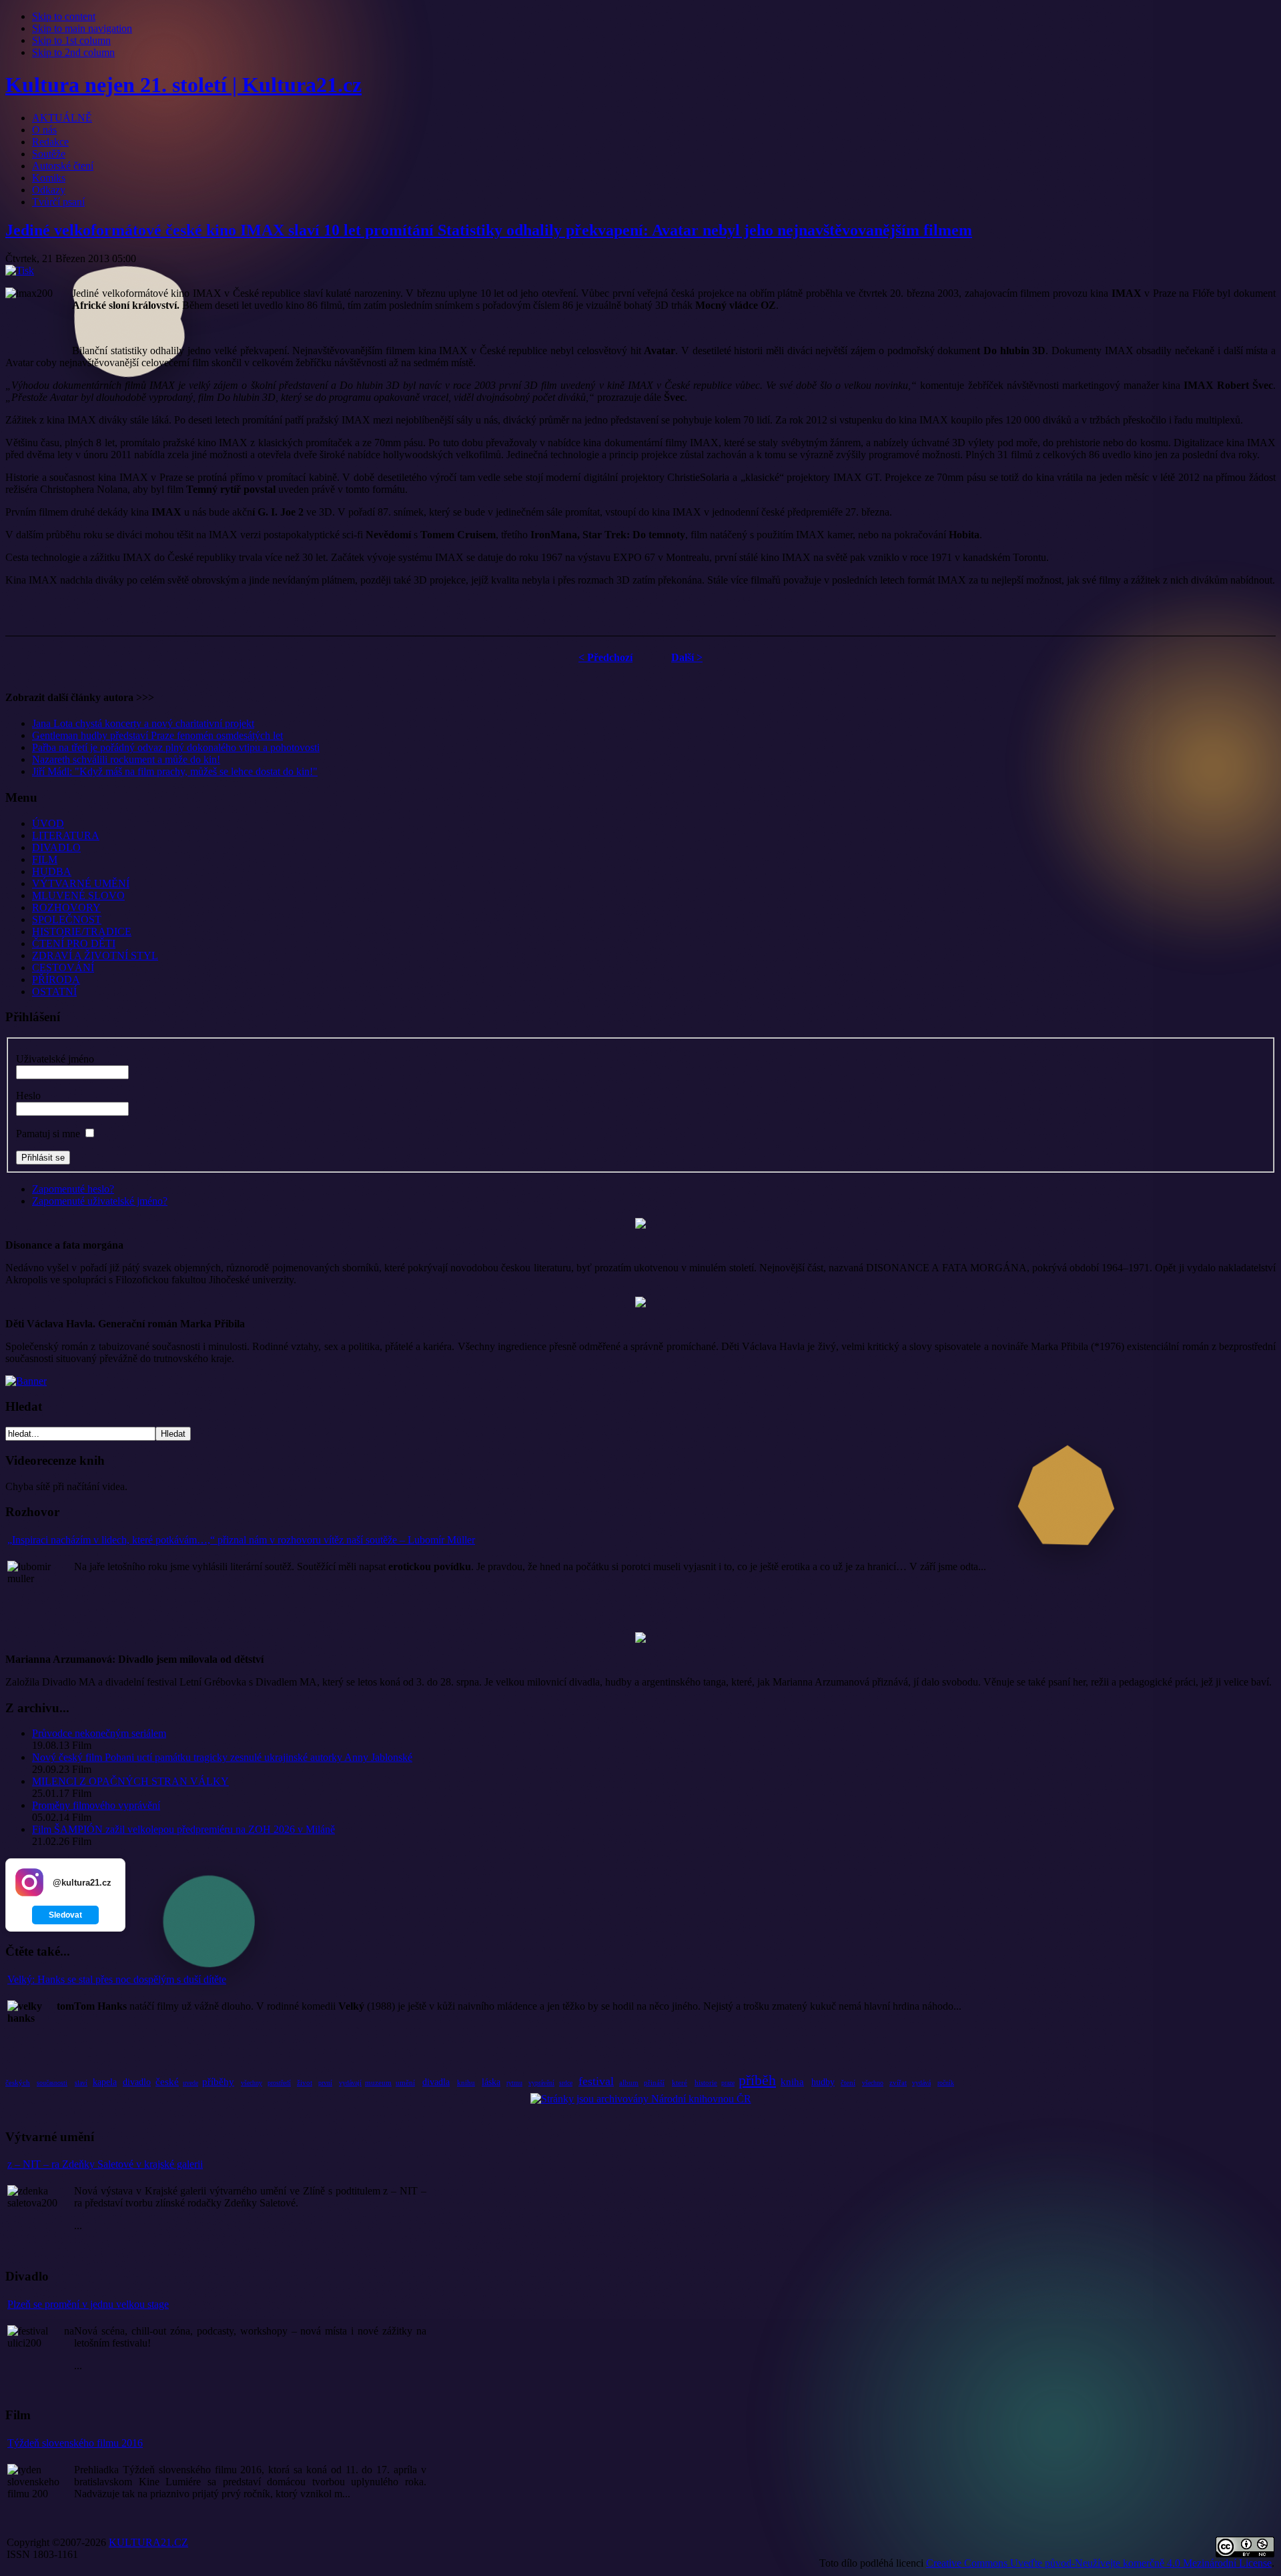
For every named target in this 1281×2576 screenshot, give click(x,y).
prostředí (279, 2083)
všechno (873, 2083)
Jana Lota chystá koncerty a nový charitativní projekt (143, 723)
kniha (792, 2082)
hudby (823, 2082)
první (325, 2083)
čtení (848, 2082)
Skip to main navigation (82, 28)
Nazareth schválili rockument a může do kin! (126, 759)
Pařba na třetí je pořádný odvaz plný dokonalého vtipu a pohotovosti (176, 747)
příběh (757, 2080)
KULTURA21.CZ (148, 2542)
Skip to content (64, 16)
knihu (466, 2082)
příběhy (218, 2082)
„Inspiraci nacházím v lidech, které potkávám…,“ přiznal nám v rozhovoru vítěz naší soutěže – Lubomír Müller (241, 1540)
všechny (252, 2083)
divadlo (137, 2082)
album (629, 2082)
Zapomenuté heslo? (73, 1189)
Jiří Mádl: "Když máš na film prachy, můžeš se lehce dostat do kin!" (175, 771)
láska (491, 2082)
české (167, 2082)
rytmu (514, 2083)
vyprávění (541, 2083)
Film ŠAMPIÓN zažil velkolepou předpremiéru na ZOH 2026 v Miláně (183, 1829)
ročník (946, 2083)
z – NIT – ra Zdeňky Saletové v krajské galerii (105, 2164)
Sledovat (65, 1915)
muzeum (378, 2082)
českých (18, 2082)
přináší (654, 2082)
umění (405, 2082)
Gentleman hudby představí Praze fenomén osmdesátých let (157, 735)
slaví (81, 2083)
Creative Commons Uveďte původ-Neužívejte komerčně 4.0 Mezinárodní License (1099, 2563)
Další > (687, 657)
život (305, 2082)
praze (728, 2083)
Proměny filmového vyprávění (96, 1805)
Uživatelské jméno (55, 1059)
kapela (105, 2082)
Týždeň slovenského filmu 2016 (75, 2443)
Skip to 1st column (71, 40)
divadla (436, 2082)
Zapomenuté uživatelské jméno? (100, 1201)
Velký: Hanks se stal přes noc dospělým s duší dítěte (117, 1979)
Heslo (28, 1096)
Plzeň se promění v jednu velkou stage (88, 2304)
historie (706, 2082)
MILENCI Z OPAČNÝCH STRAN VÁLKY (130, 1781)
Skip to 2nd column (73, 52)
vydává (921, 2083)
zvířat (898, 2082)
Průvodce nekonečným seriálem (99, 1733)
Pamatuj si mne (48, 1134)
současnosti (52, 2083)
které (680, 2082)
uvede (190, 2083)
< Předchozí (605, 657)
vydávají (350, 2083)
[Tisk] (20, 270)
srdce (566, 2083)
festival (596, 2081)
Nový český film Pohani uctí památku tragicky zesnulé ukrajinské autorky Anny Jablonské (222, 1757)
